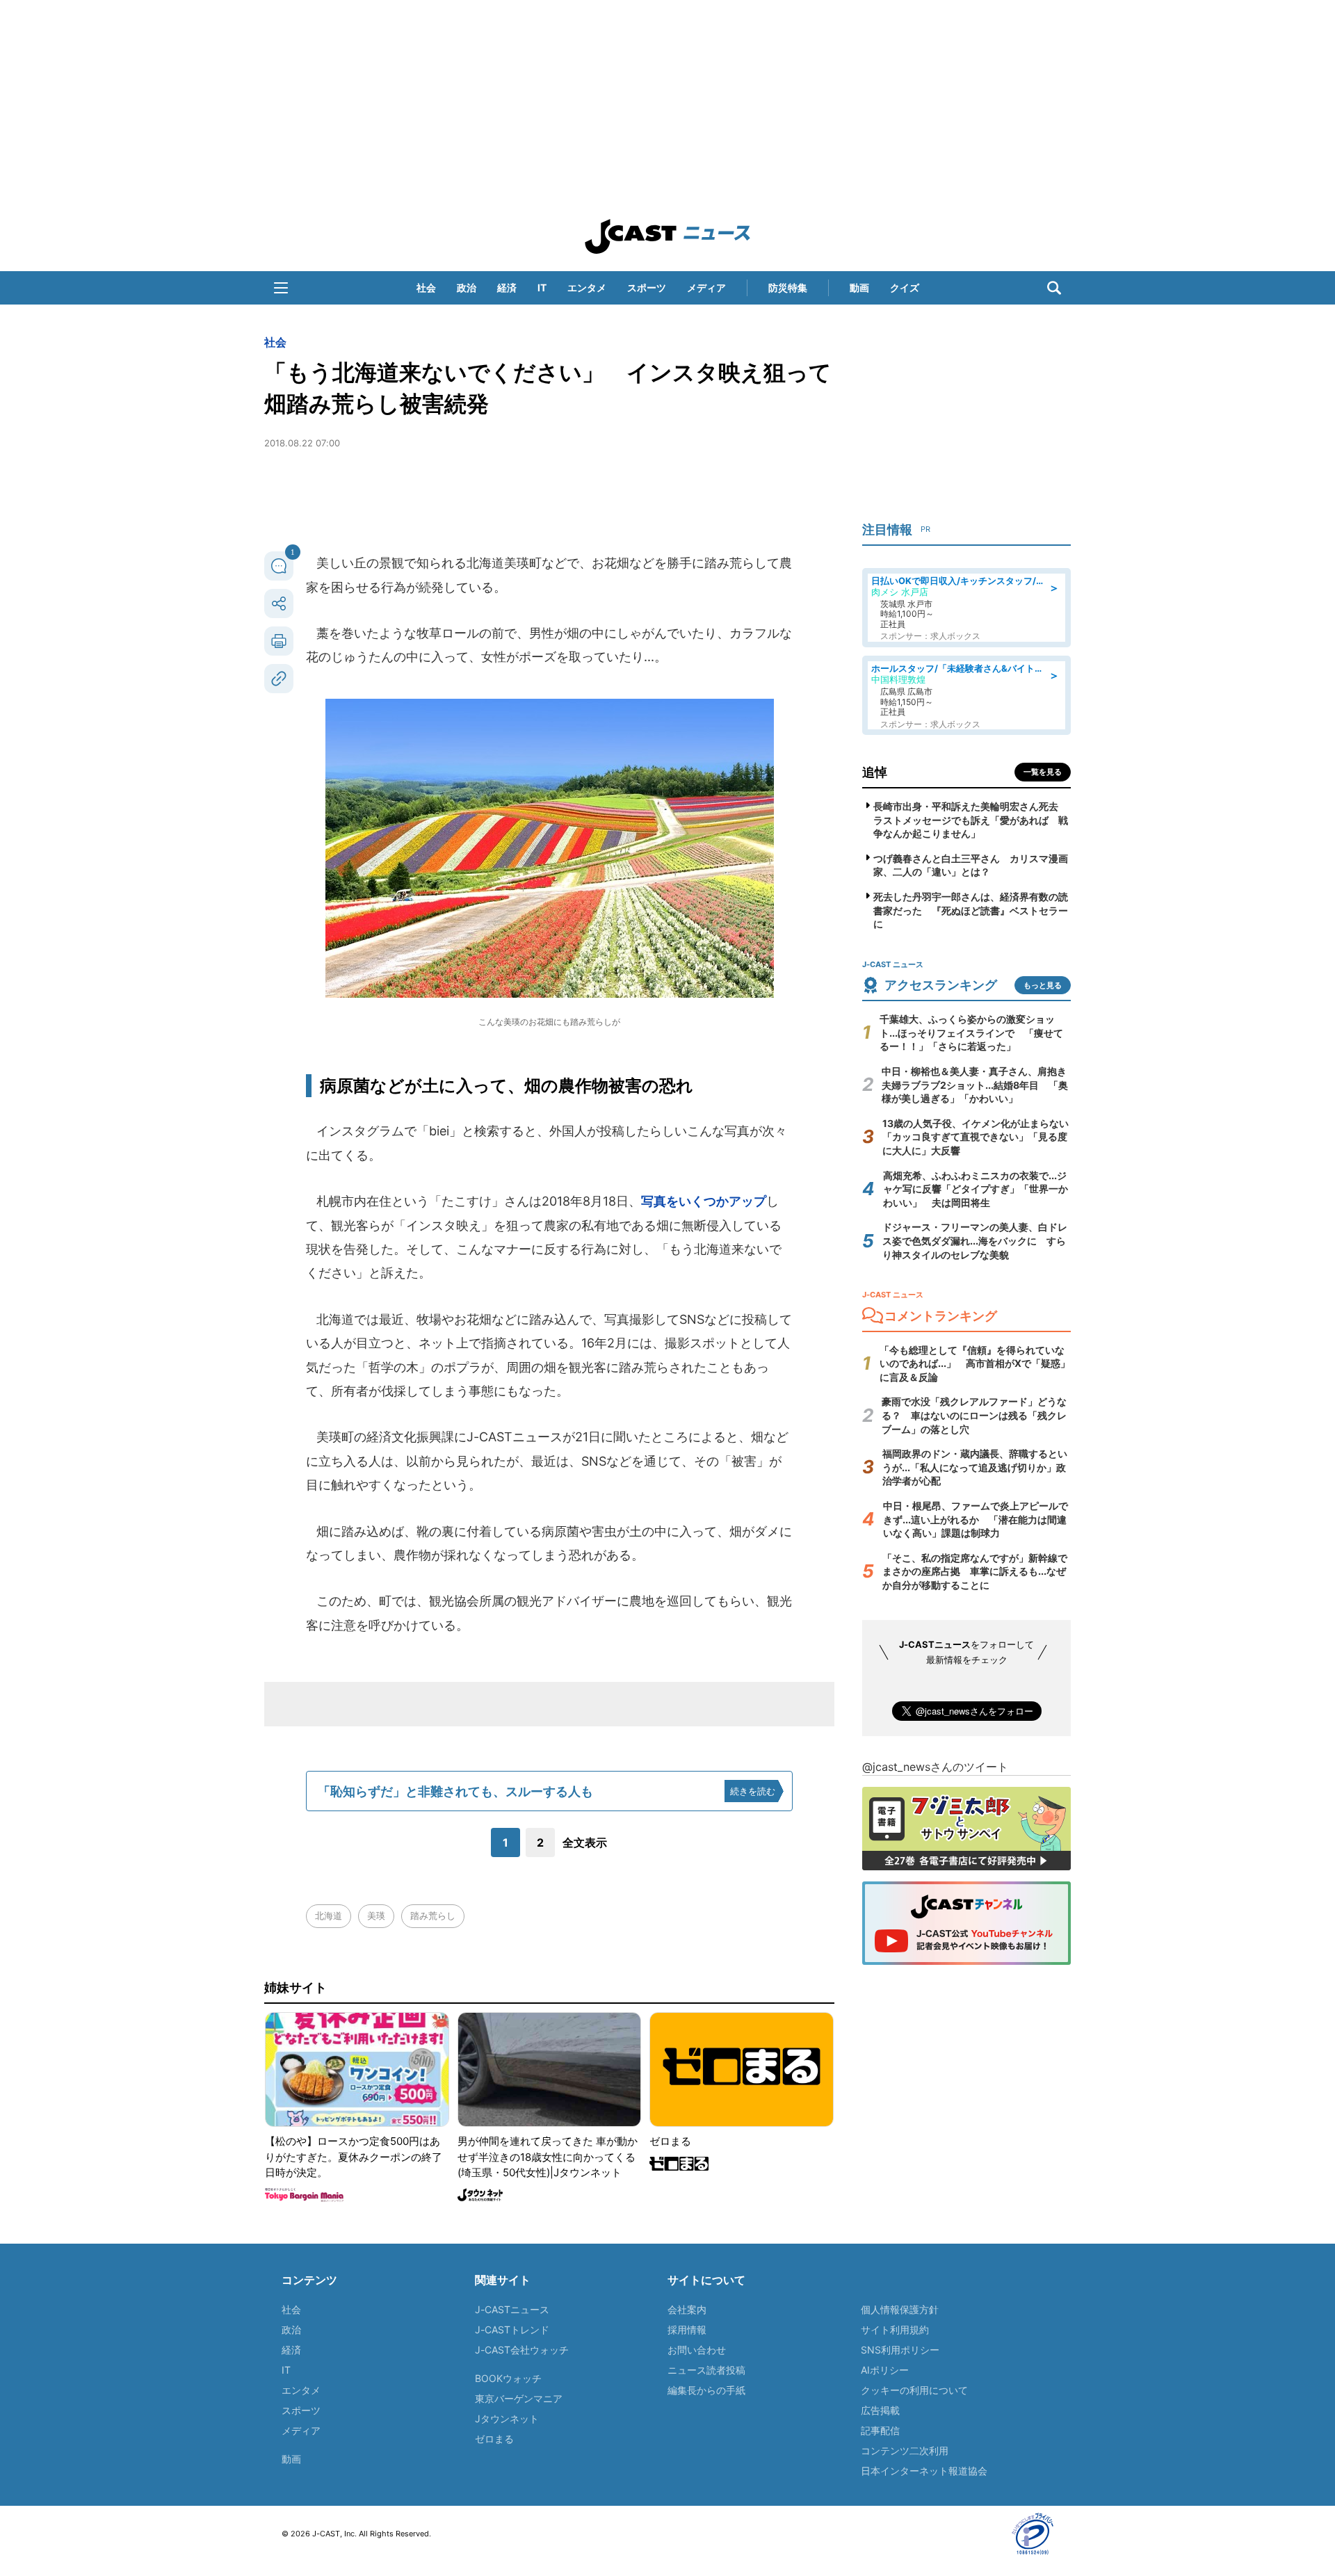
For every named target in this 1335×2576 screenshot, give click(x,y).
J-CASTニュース (512, 2309)
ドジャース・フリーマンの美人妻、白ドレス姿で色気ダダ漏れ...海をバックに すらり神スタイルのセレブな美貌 (975, 1240)
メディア (706, 287)
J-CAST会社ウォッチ (522, 2350)
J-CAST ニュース (667, 236)
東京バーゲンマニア (519, 2398)
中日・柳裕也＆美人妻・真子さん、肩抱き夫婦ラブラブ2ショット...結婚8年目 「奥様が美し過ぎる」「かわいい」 (975, 1085)
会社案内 (687, 2309)
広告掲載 (880, 2410)
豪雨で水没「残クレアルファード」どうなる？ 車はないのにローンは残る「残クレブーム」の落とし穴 (974, 1415)
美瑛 (376, 1915)
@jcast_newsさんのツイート (935, 1767)
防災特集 (788, 287)
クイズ (905, 287)
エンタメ (587, 287)
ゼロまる (494, 2439)
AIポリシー (885, 2370)
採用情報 (687, 2330)
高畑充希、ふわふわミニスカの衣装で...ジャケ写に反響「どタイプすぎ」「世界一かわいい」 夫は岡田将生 (976, 1189)
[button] (281, 288)
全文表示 (585, 1842)
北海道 (329, 1915)
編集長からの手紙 (706, 2390)
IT (542, 287)
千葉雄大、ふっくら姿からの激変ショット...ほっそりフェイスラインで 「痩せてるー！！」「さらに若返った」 (971, 1032)
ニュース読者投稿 (706, 2370)
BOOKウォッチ (508, 2378)
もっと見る (1043, 985)
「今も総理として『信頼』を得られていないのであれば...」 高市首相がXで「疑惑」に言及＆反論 (975, 1363)
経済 (507, 287)
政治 (467, 287)
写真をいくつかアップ (704, 1201)
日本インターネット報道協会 (924, 2471)
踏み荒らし (433, 1915)
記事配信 (880, 2430)
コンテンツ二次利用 (905, 2451)
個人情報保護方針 (900, 2309)
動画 (859, 287)
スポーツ (647, 287)
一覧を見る (1043, 772)
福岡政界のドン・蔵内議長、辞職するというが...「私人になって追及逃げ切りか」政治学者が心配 (975, 1467)
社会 (426, 287)
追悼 (875, 772)
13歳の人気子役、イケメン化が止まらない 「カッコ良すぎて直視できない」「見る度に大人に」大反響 (980, 1137)
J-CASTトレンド (512, 2330)
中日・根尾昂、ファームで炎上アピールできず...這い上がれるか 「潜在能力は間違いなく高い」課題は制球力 (976, 1519)
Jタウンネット (507, 2419)
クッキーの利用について (914, 2390)
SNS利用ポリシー (900, 2350)
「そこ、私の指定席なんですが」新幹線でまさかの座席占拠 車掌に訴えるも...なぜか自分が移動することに (975, 1571)
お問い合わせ (697, 2350)
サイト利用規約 (895, 2330)
